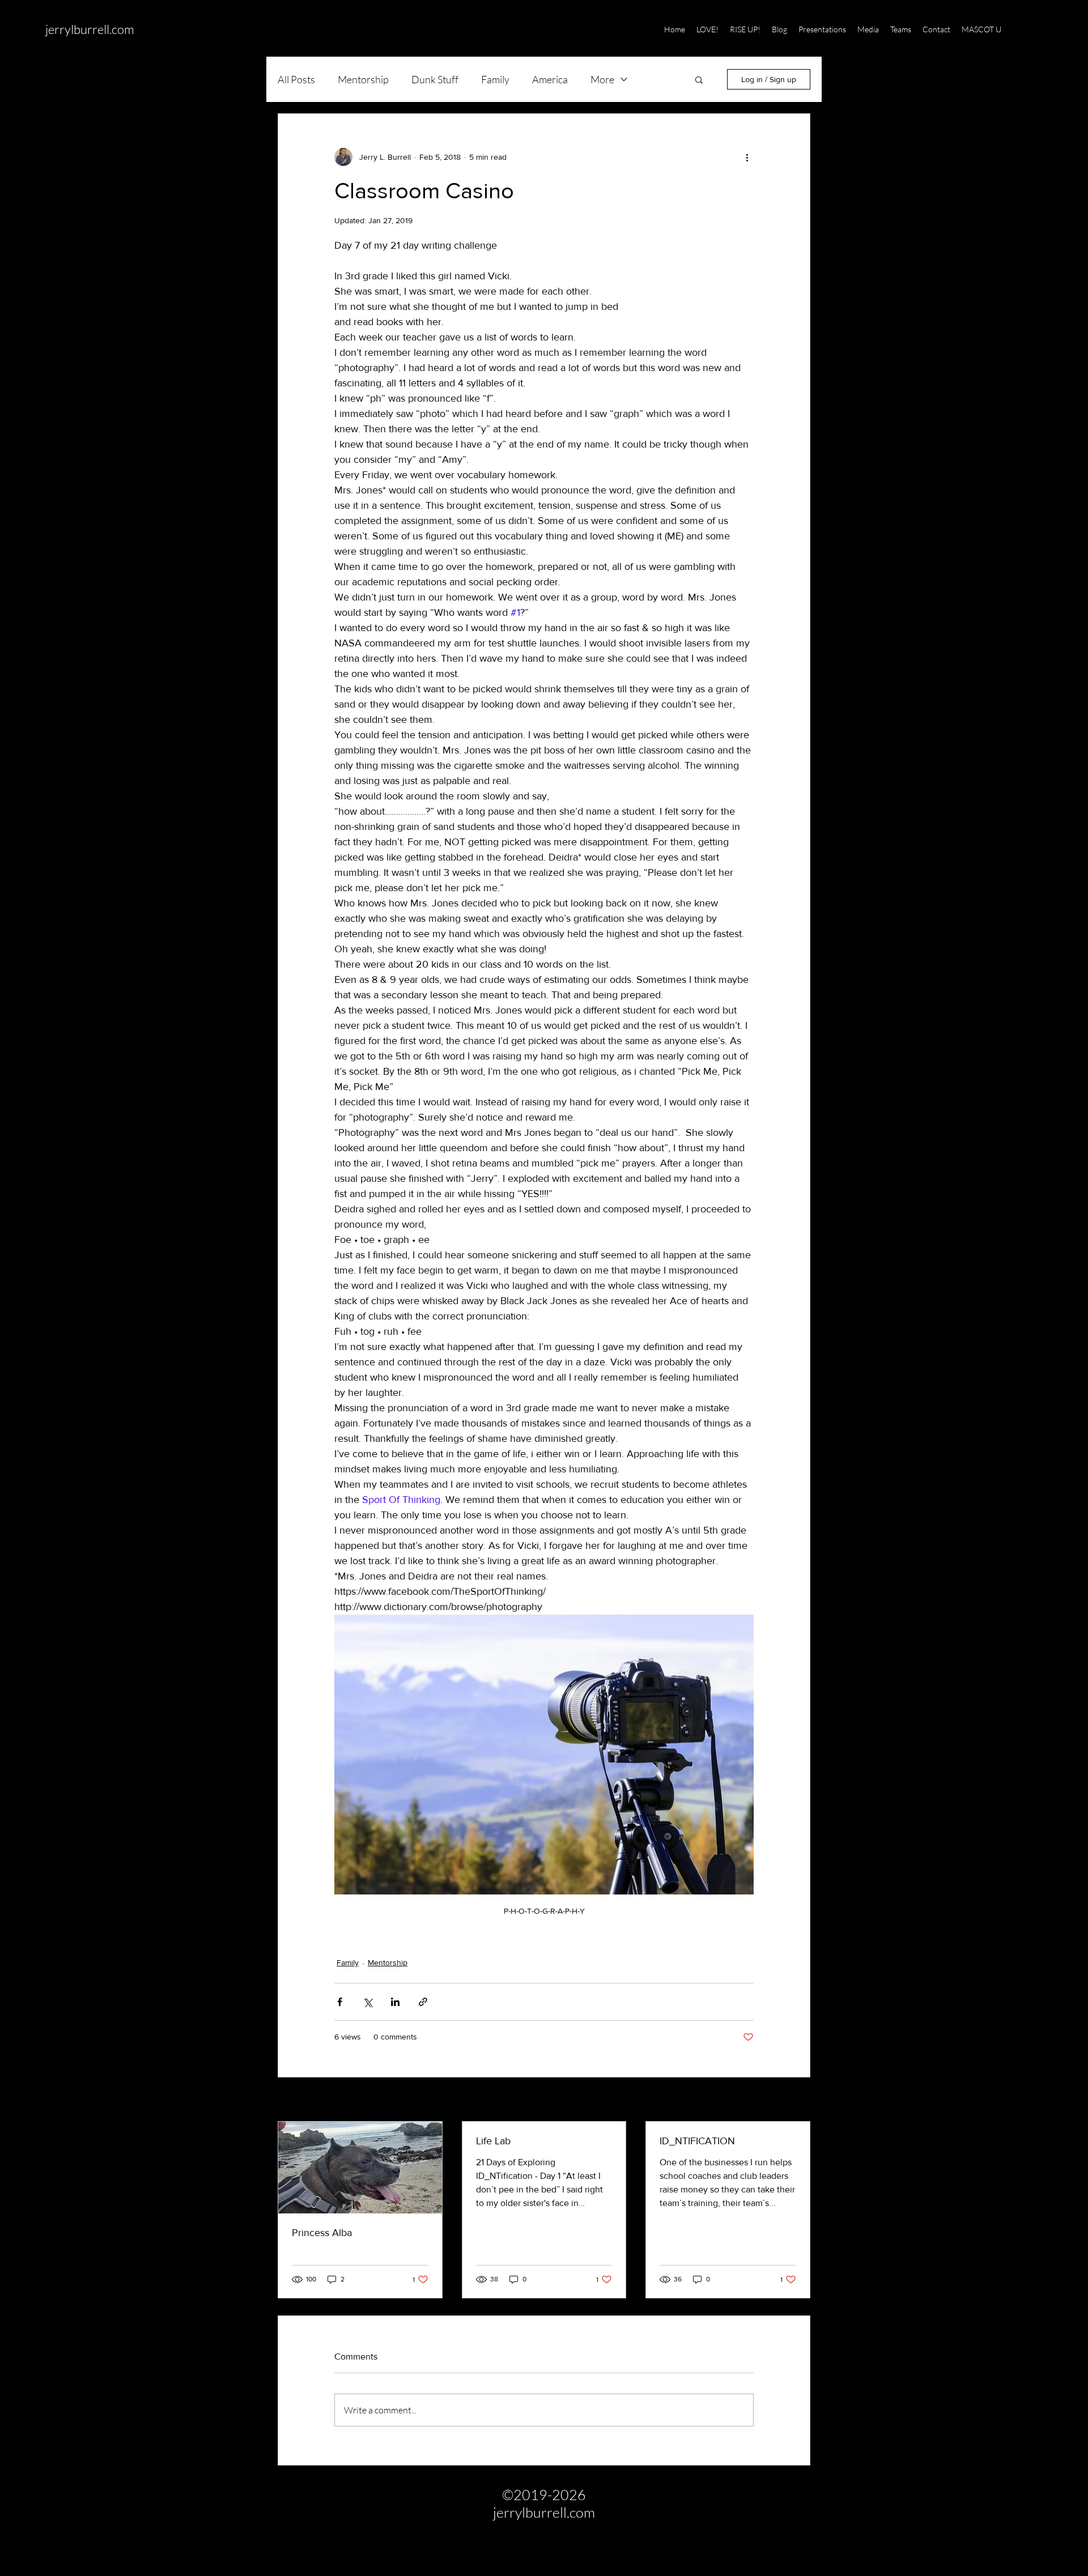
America (550, 79)
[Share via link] (423, 2002)
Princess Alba (322, 2233)
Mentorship (363, 79)
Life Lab (493, 2141)
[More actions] (747, 157)
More (602, 79)
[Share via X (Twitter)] (367, 2002)
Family (495, 79)
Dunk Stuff (435, 79)
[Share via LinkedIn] (395, 2002)
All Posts (296, 79)
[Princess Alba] (360, 2168)
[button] (1036, 29)
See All (798, 2100)
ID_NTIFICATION (697, 2141)
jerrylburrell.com (90, 29)
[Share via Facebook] (340, 2002)
